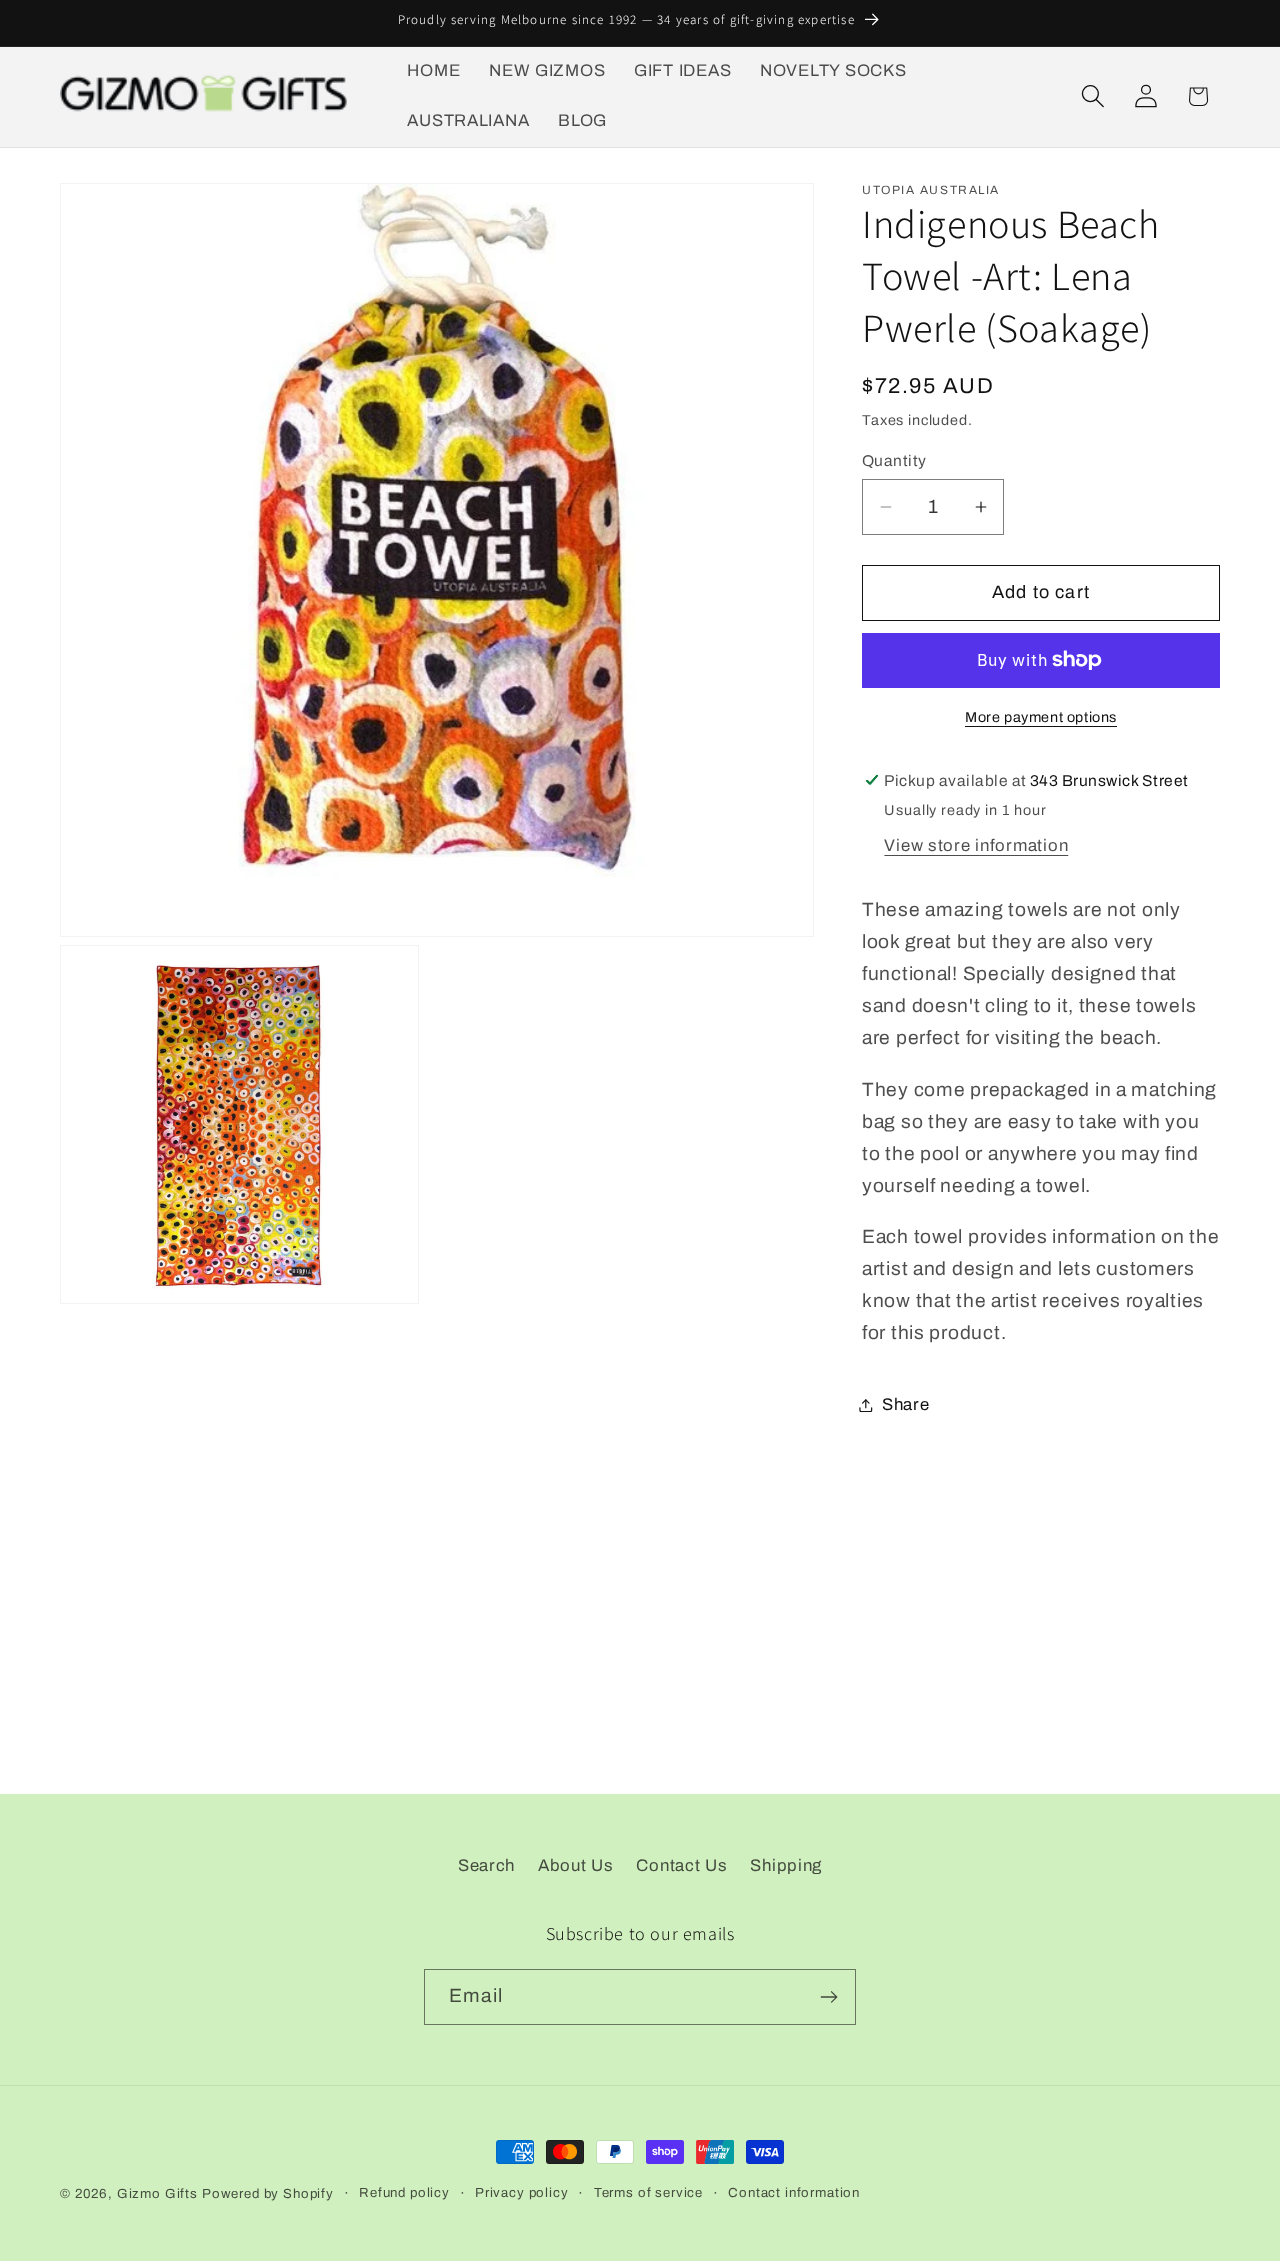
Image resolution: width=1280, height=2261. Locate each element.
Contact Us (681, 1865)
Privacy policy (522, 2192)
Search (486, 1865)
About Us (576, 1865)
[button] (1092, 96)
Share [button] (906, 1404)
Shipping (786, 1865)
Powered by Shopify (268, 2193)
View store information (976, 845)
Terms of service (648, 2192)
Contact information (794, 2192)
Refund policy (404, 2192)
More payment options (1041, 717)
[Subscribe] (828, 1997)
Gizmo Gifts (157, 2193)
